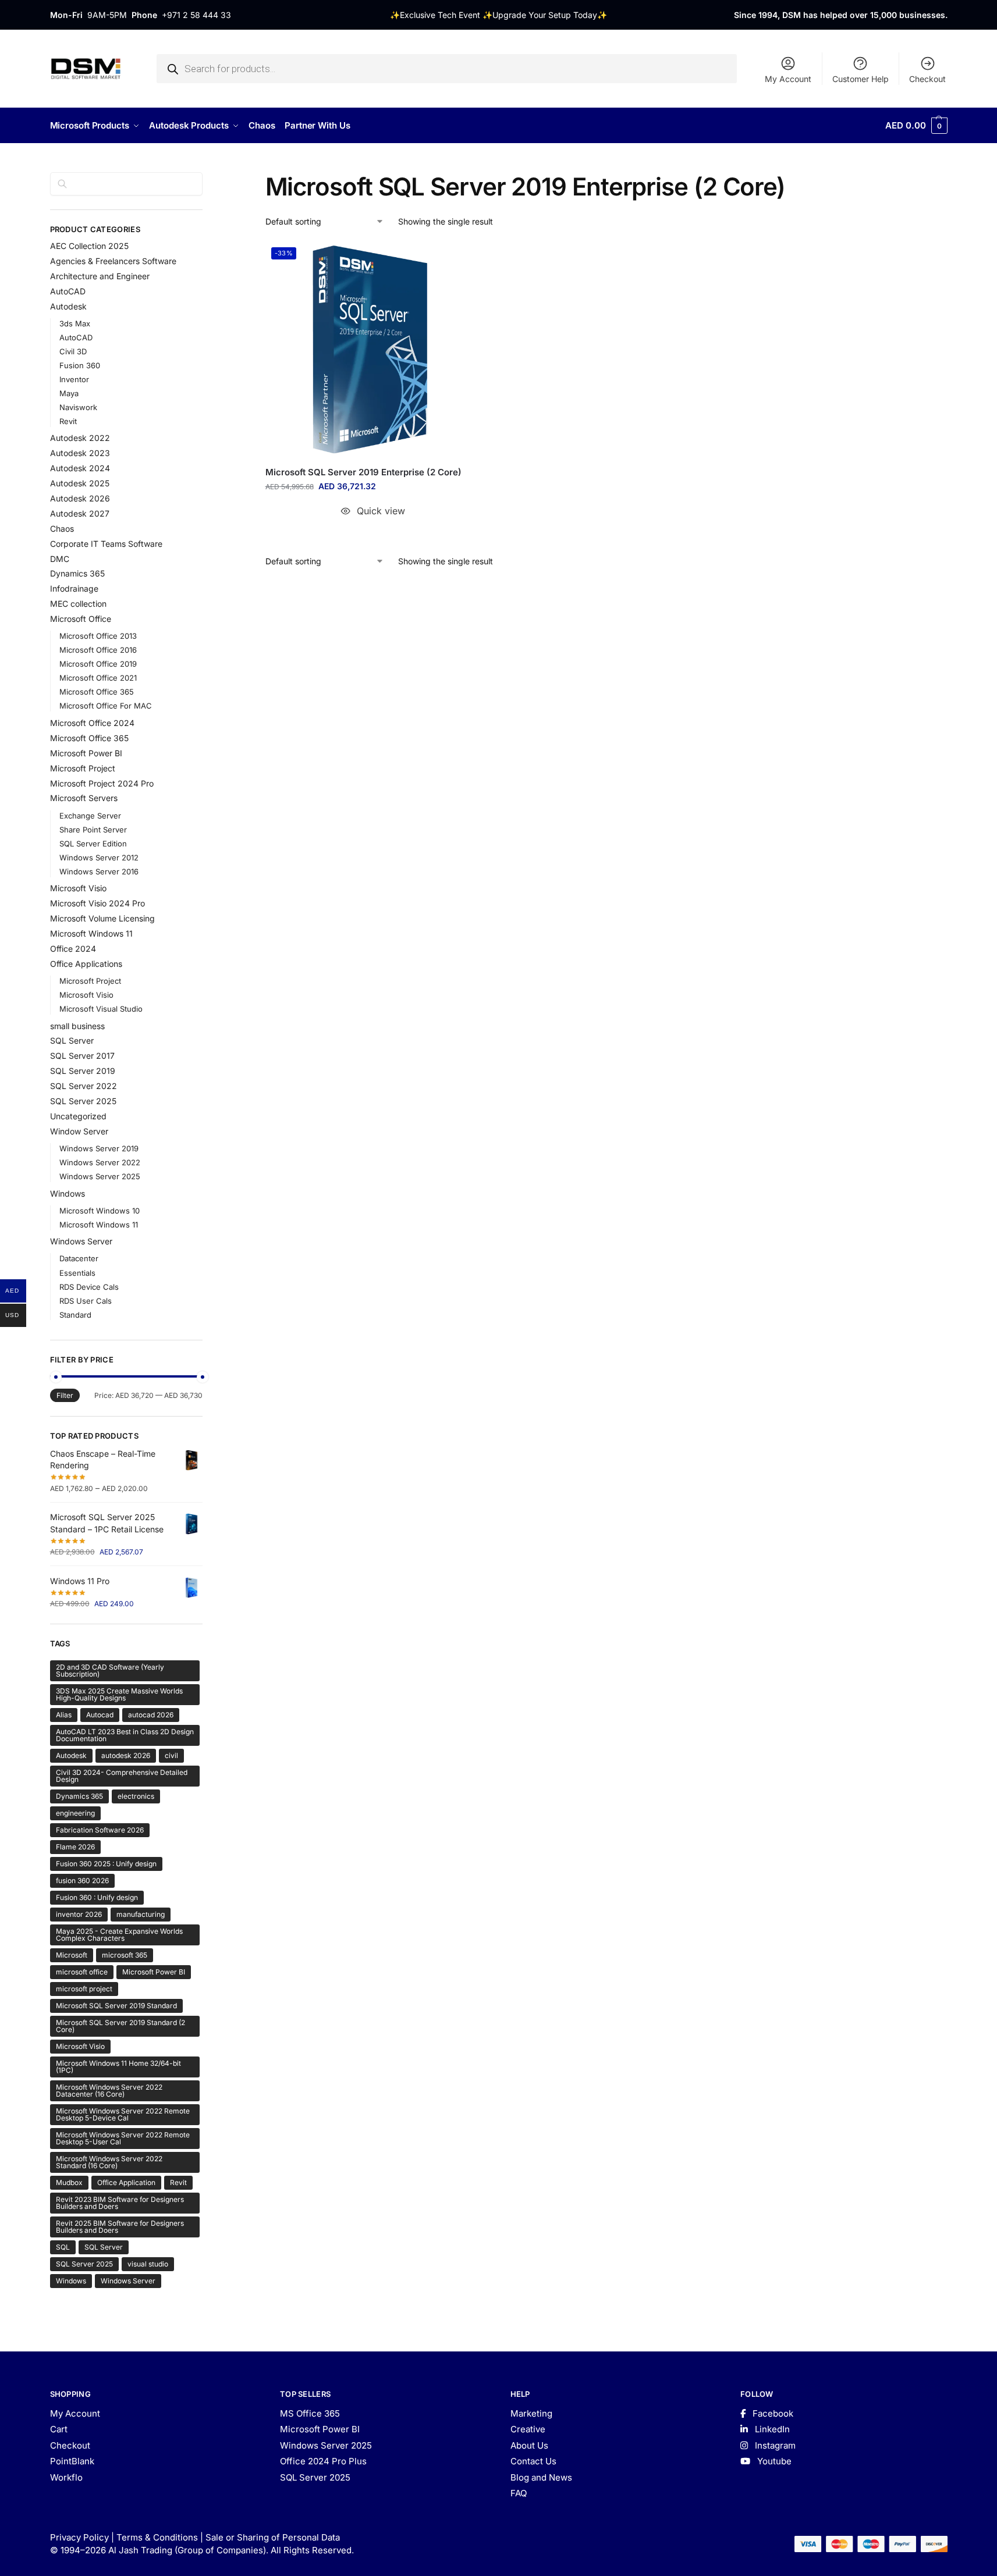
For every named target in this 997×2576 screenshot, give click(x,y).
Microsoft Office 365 (97, 692)
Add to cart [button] (373, 534)
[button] (916, 126)
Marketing (531, 2413)
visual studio (148, 2264)
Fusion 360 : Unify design (97, 1897)
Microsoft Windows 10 (100, 1211)
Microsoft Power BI (86, 753)
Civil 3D (73, 351)
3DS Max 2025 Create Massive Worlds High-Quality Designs (119, 1694)
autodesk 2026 (126, 1755)
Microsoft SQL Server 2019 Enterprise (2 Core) (363, 472)
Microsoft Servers (84, 798)
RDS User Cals (86, 1301)
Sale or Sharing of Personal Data (273, 2537)
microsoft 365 (125, 1955)
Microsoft (72, 1955)
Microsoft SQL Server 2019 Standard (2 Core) (120, 2026)
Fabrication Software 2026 (100, 1830)
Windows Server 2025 (100, 1176)
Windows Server (81, 1241)
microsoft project (84, 1989)
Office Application (126, 2182)
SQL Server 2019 (83, 1071)
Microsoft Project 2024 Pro (102, 783)
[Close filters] (206, 179)
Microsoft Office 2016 (98, 650)
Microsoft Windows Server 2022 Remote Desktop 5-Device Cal (123, 2114)
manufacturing (141, 1914)
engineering (75, 1813)
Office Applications (86, 964)
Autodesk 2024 (80, 468)
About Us (529, 2445)
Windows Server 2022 (100, 1162)
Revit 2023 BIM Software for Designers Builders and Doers (120, 2203)
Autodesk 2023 (80, 453)
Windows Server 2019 (99, 1148)
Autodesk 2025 (80, 483)
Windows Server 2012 (99, 858)
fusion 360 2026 (82, 1881)
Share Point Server (93, 830)
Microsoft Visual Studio (101, 1009)
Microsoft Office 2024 (92, 723)
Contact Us (533, 2461)
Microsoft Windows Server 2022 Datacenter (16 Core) (109, 2091)
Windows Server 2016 (99, 871)
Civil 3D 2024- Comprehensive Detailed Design (122, 1776)
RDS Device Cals (89, 1287)
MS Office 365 (310, 2413)
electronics (136, 1796)
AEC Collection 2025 (89, 246)
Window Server (79, 1131)
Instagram (774, 2445)
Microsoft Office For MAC (106, 706)
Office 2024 (73, 949)
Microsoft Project (83, 768)
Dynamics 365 (77, 573)
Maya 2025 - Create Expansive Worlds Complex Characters (119, 1935)
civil (171, 1755)
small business (77, 1026)
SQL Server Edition (93, 844)
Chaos (62, 529)
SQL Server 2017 (82, 1056)
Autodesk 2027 (80, 513)
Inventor (74, 379)
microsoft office (82, 1972)
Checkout (927, 79)
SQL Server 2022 (84, 1086)
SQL (63, 2247)
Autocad (100, 1715)
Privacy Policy (79, 2537)
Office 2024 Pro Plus (323, 2461)
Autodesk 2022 (80, 438)
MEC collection (78, 604)
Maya (69, 393)
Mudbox (69, 2182)
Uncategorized (78, 1116)
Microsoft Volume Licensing (102, 918)
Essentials (77, 1273)
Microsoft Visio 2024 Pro (97, 903)
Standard (75, 1315)
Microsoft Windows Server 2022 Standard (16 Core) (109, 2162)
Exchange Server (90, 816)
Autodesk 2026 (80, 498)
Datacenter (79, 1258)
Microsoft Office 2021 (98, 678)
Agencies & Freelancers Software (113, 261)
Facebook (772, 2413)
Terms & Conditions (157, 2537)
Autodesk (68, 306)
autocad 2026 (151, 1715)
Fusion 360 (80, 365)
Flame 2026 (75, 1847)
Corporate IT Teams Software (106, 544)
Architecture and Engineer (100, 276)
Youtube (773, 2461)
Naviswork (78, 407)
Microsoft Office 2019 (98, 664)
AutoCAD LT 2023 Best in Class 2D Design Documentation (125, 1735)
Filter (65, 1395)
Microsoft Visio (78, 888)
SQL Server (72, 1040)
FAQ (519, 2493)
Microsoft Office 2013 (98, 636)
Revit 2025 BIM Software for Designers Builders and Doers (120, 2227)
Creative (528, 2429)
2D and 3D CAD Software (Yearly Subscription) (110, 1671)
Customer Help (861, 79)
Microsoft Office (81, 619)
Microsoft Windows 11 (91, 933)
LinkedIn (771, 2429)
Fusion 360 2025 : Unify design (106, 1864)
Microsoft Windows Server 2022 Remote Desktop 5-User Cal (123, 2138)
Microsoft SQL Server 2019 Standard (116, 2006)
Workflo (66, 2477)
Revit (68, 421)
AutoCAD (68, 291)
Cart (59, 2429)
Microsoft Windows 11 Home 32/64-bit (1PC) (118, 2067)
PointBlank (72, 2461)
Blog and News (541, 2477)
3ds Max (75, 323)
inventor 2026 (79, 1914)
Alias (64, 1715)
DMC (60, 559)
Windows (68, 1193)
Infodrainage (74, 588)
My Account (788, 79)
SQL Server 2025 (83, 1101)
